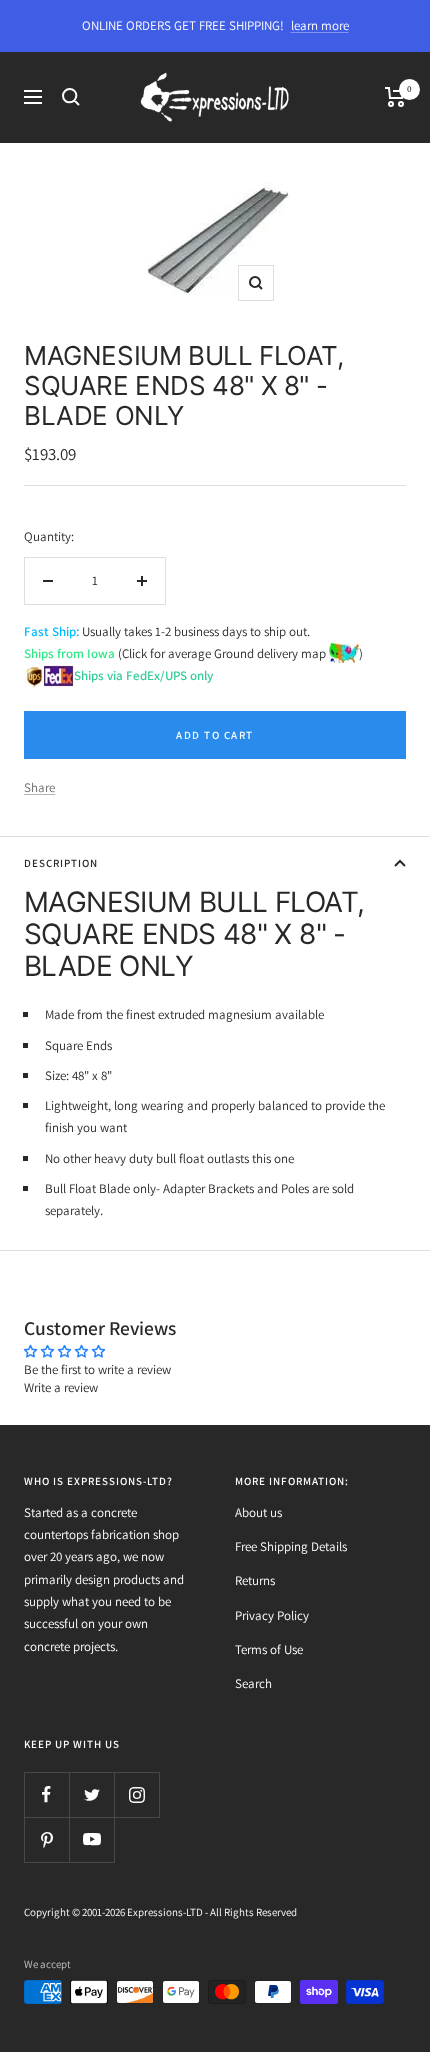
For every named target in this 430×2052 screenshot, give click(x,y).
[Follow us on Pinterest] (46, 1839)
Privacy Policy (272, 1615)
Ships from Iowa (69, 653)
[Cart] (395, 97)
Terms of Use (269, 1649)
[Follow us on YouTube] (91, 1839)
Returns (255, 1580)
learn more (320, 25)
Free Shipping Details (291, 1546)
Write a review (61, 1387)
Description (61, 863)
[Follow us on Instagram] (136, 1794)
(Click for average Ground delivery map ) (239, 653)
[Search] (71, 97)
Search (253, 1683)
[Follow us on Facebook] (46, 1794)
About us (258, 1512)
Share (39, 787)
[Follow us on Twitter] (91, 1794)
